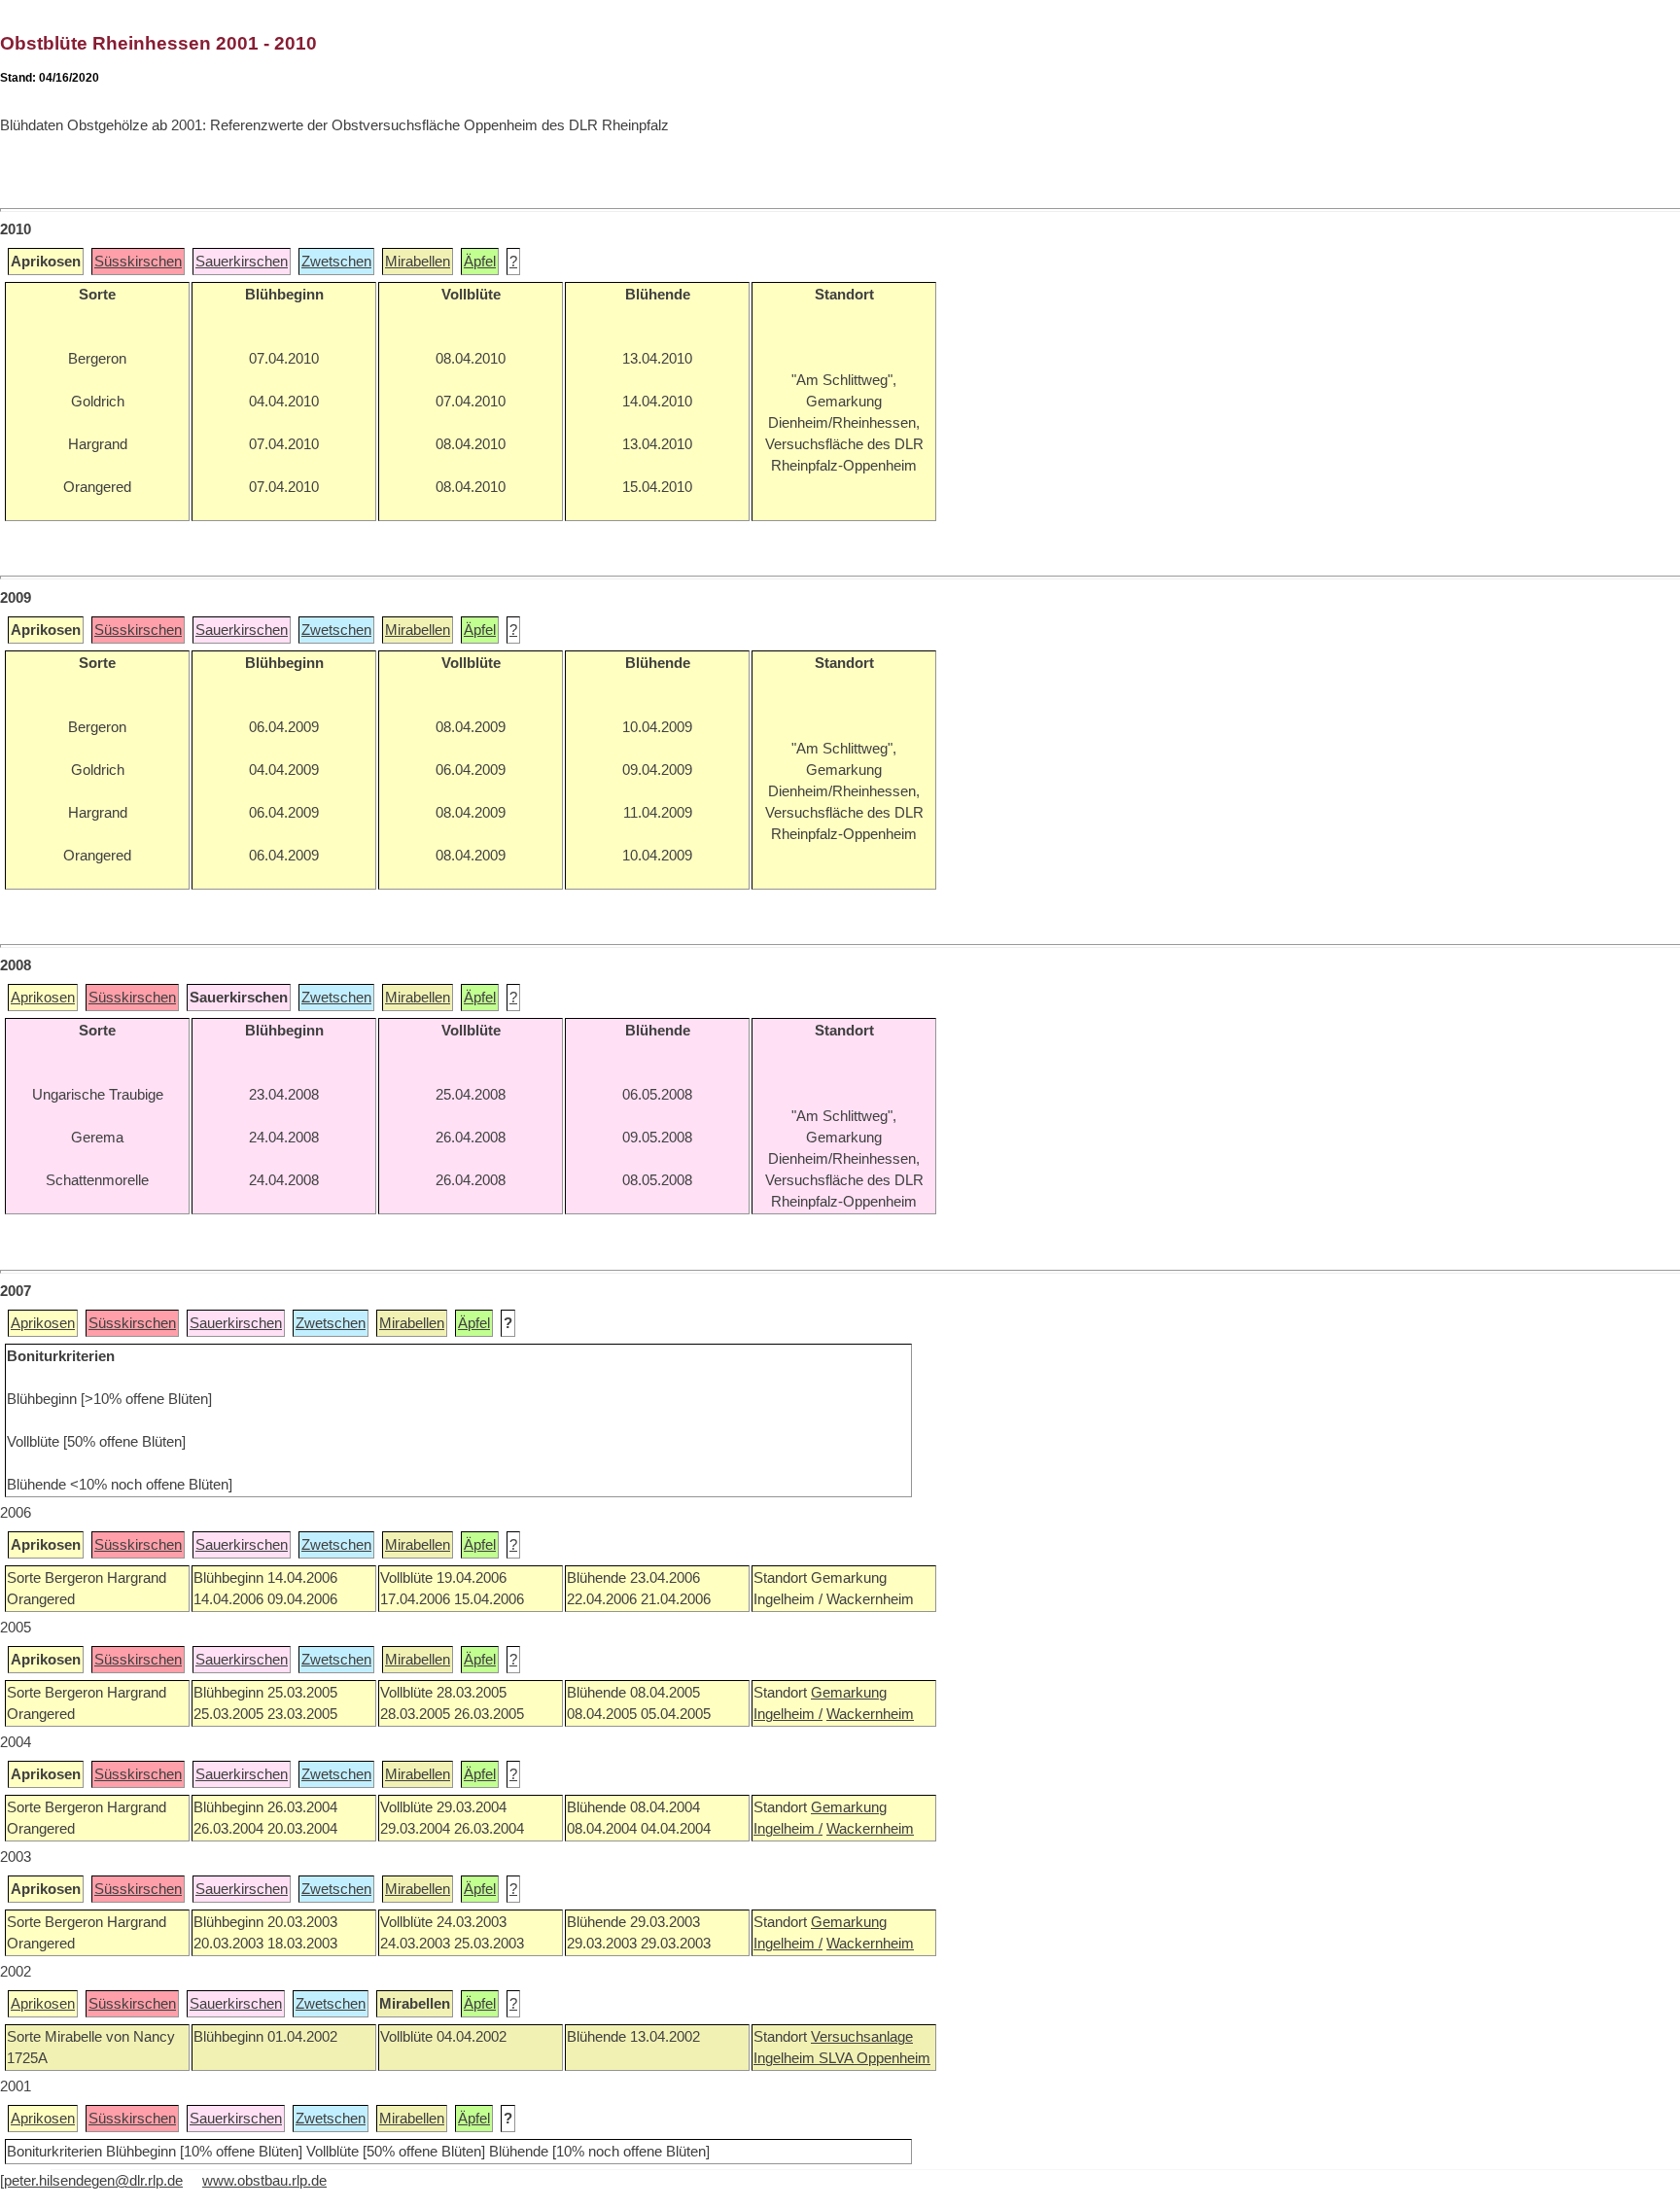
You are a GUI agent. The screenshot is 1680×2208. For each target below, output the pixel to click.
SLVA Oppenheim (875, 2058)
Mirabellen (418, 262)
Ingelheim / (788, 1714)
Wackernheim (870, 1714)
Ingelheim (786, 2058)
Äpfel (480, 262)
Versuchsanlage (862, 2037)
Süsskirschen (138, 262)
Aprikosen (43, 998)
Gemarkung (849, 1693)
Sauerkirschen (242, 262)
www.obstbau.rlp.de (264, 2181)
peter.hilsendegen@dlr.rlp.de (93, 2181)
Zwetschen (336, 262)
